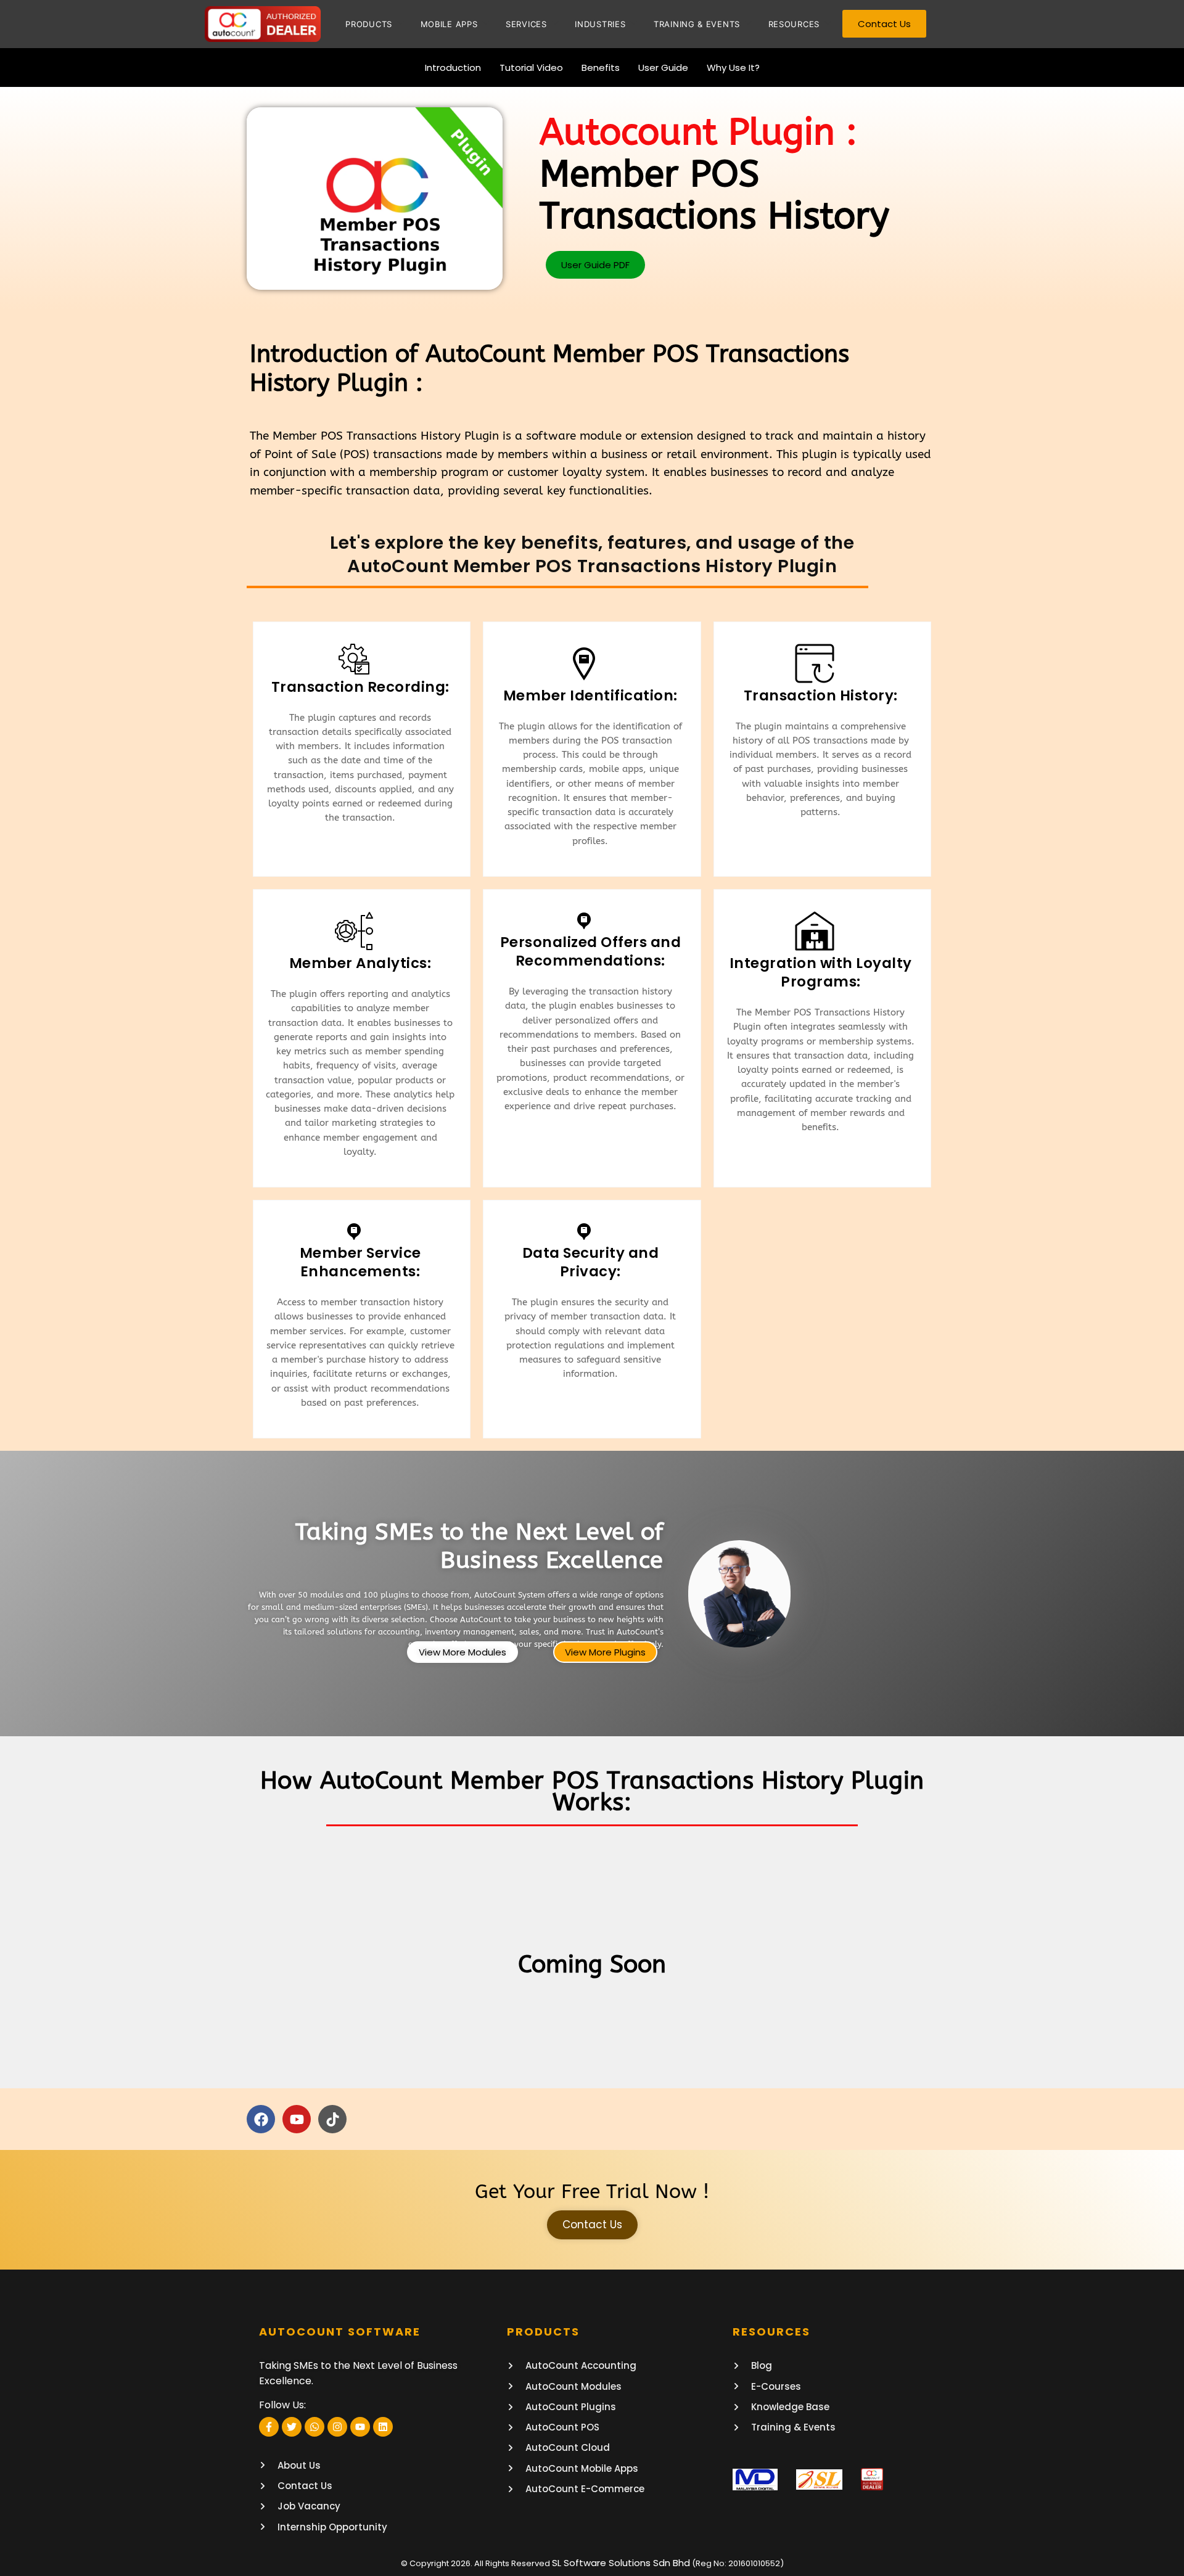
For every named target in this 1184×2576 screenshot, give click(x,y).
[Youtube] (297, 2119)
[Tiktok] (332, 2119)
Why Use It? (733, 68)
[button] (595, 265)
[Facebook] (261, 2119)
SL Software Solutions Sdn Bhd (621, 2563)
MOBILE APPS (449, 24)
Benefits (601, 68)
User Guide (663, 68)
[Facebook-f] (269, 2427)
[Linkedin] (383, 2427)
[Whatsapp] (314, 2427)
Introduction (453, 68)
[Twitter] (292, 2427)
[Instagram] (337, 2427)
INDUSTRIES (600, 24)
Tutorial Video (531, 68)
